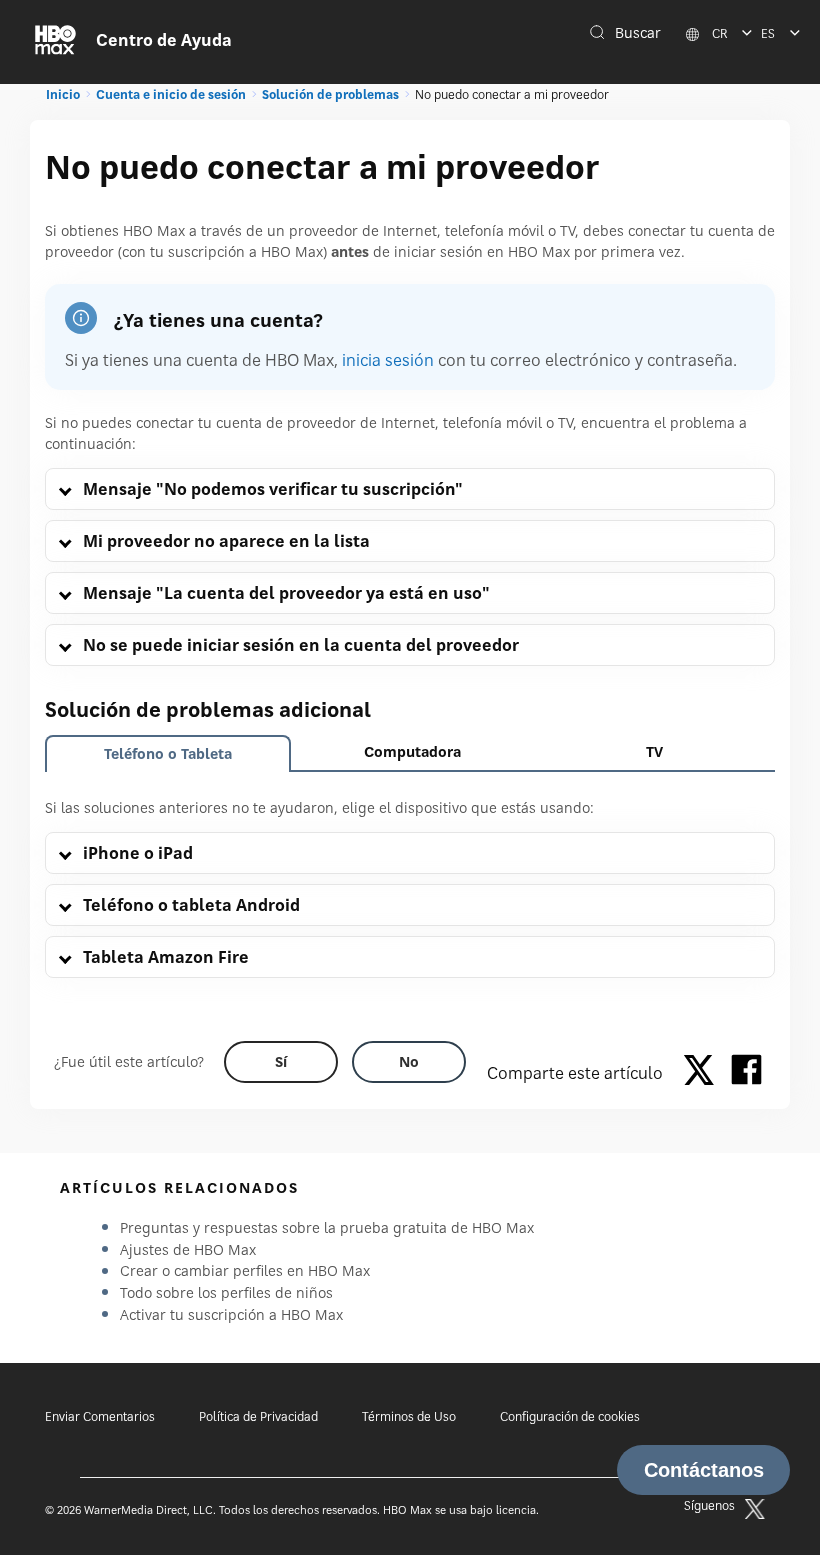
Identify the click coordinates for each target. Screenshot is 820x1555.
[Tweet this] (704, 1073)
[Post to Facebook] (746, 1073)
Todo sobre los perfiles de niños (226, 1292)
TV (654, 751)
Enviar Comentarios (100, 1416)
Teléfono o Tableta (168, 753)
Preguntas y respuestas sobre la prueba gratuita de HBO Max (327, 1227)
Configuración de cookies (570, 1416)
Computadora (412, 751)
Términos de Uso (409, 1416)
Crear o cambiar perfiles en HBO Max (245, 1270)
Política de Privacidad (258, 1416)
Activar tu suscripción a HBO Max (231, 1314)
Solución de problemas (330, 94)
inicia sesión (388, 360)
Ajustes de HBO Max (188, 1249)
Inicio (63, 94)
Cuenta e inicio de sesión (171, 94)
